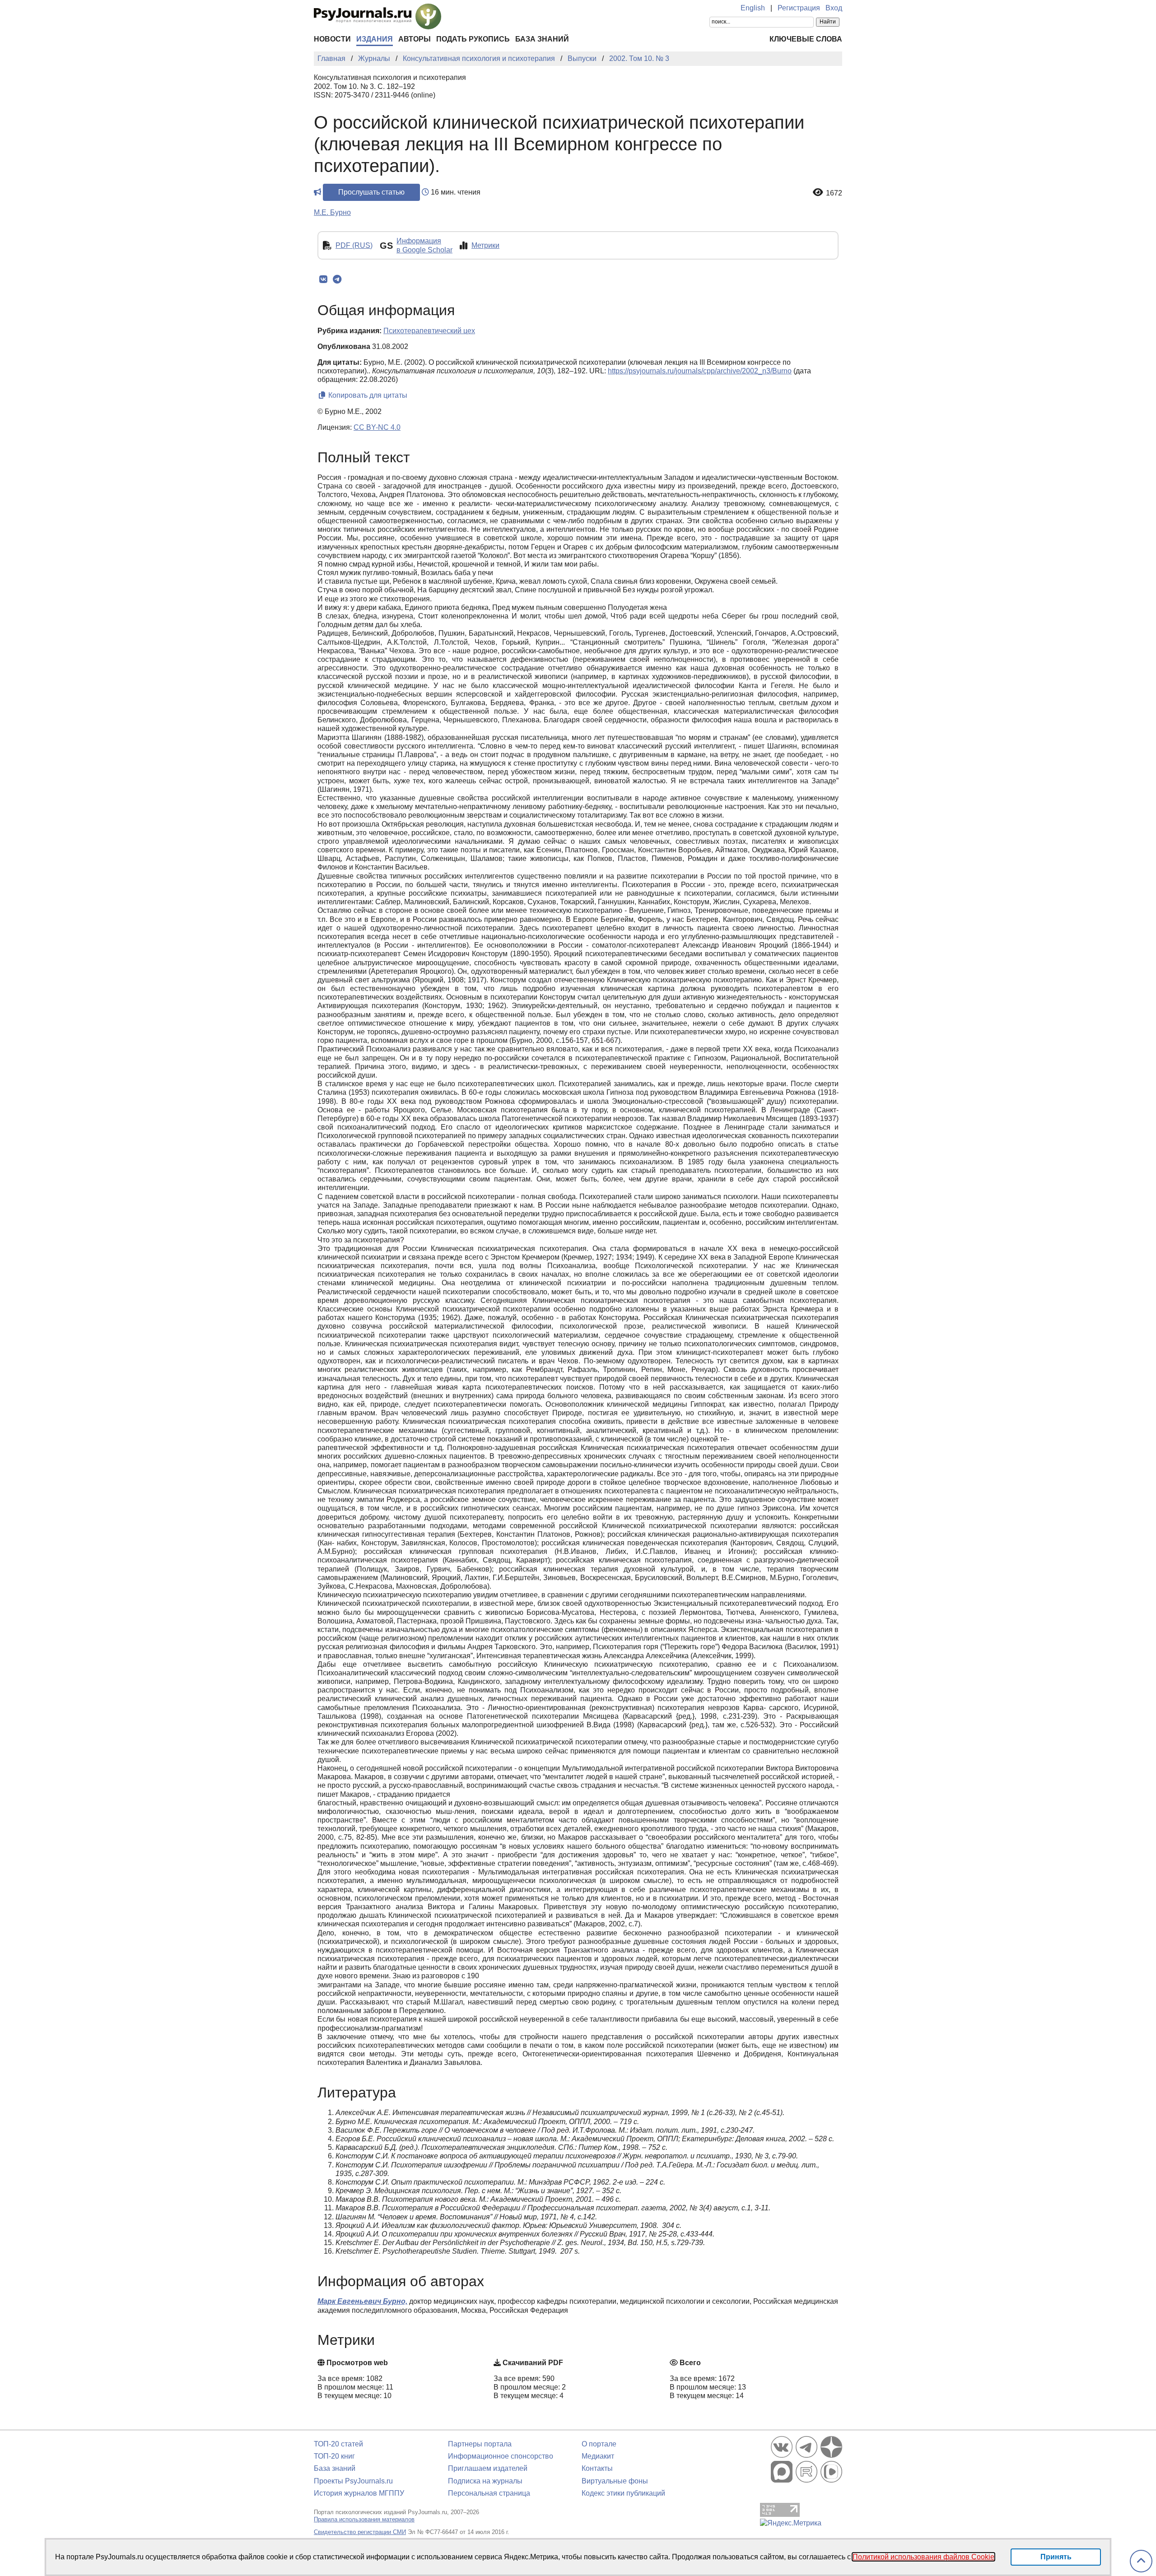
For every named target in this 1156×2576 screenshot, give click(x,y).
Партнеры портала (480, 2444)
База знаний (542, 39)
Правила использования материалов (364, 2519)
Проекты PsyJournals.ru (353, 2481)
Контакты (597, 2468)
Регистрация (799, 8)
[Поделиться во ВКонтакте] (323, 279)
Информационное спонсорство (501, 2456)
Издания (375, 39)
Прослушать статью (371, 192)
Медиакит (598, 2456)
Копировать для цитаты (367, 395)
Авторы (415, 39)
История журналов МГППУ (359, 2493)
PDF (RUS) (354, 245)
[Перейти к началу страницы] (1141, 2561)
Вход (834, 8)
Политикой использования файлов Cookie (923, 2557)
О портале (599, 2444)
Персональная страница (489, 2493)
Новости (332, 39)
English (753, 8)
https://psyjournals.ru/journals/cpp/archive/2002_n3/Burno (700, 371)
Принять (1056, 2557)
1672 (834, 193)
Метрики (485, 245)
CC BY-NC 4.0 (377, 427)
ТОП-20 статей (338, 2444)
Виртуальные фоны (615, 2481)
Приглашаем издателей (488, 2468)
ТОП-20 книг (334, 2456)
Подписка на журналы (485, 2481)
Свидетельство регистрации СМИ (360, 2532)
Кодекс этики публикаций (623, 2493)
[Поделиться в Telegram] (337, 279)
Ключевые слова (806, 39)
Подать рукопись (473, 39)
